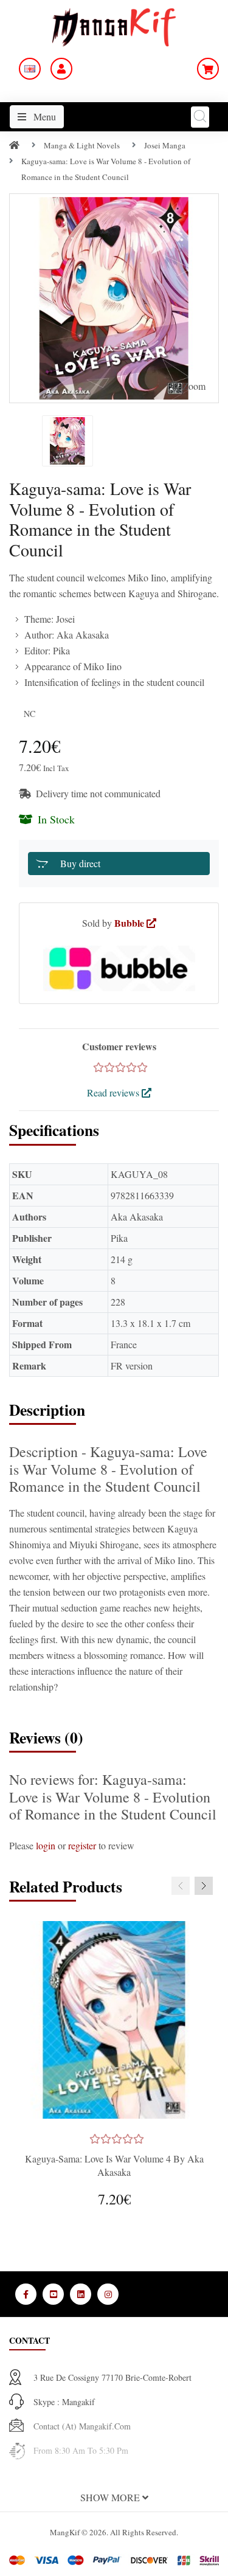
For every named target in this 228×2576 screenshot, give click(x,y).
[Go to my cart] (208, 69)
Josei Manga (165, 145)
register (82, 1845)
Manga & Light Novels (82, 145)
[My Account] (61, 69)
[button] (114, 2498)
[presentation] (181, 1886)
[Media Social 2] (53, 2294)
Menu (43, 116)
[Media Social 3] (81, 2294)
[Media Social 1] (26, 2294)
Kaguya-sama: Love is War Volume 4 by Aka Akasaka (114, 2165)
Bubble (130, 923)
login (46, 1845)
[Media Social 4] (108, 2294)
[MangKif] (114, 26)
